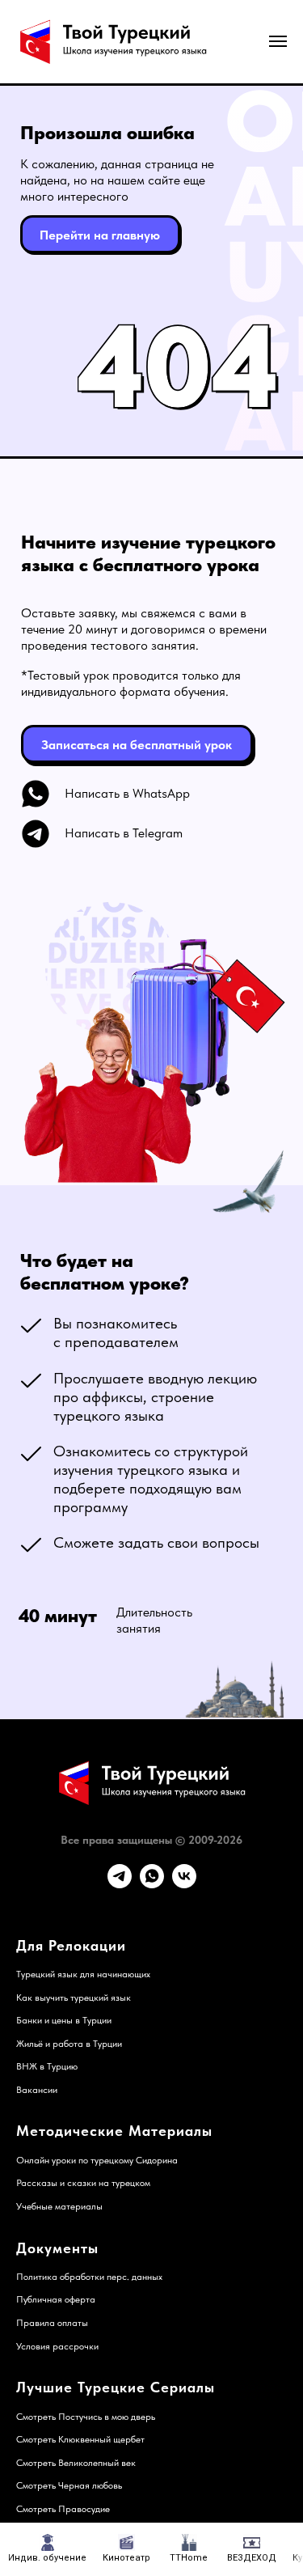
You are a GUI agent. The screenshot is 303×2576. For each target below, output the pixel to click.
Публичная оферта (56, 2299)
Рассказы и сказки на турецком (83, 2183)
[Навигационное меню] (278, 41)
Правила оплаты (52, 2323)
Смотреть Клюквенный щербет (80, 2439)
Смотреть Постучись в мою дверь (86, 2417)
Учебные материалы (59, 2206)
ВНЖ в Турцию (47, 2066)
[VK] (184, 1884)
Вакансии (37, 2090)
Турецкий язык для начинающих (83, 1974)
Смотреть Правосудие (63, 2509)
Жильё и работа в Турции (69, 2044)
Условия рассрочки (57, 2346)
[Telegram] (120, 1884)
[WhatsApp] (152, 1884)
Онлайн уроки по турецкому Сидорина (97, 2160)
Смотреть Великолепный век (76, 2463)
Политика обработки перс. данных (89, 2277)
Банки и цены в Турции (64, 2020)
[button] (137, 744)
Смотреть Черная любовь (69, 2485)
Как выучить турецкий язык (74, 1998)
